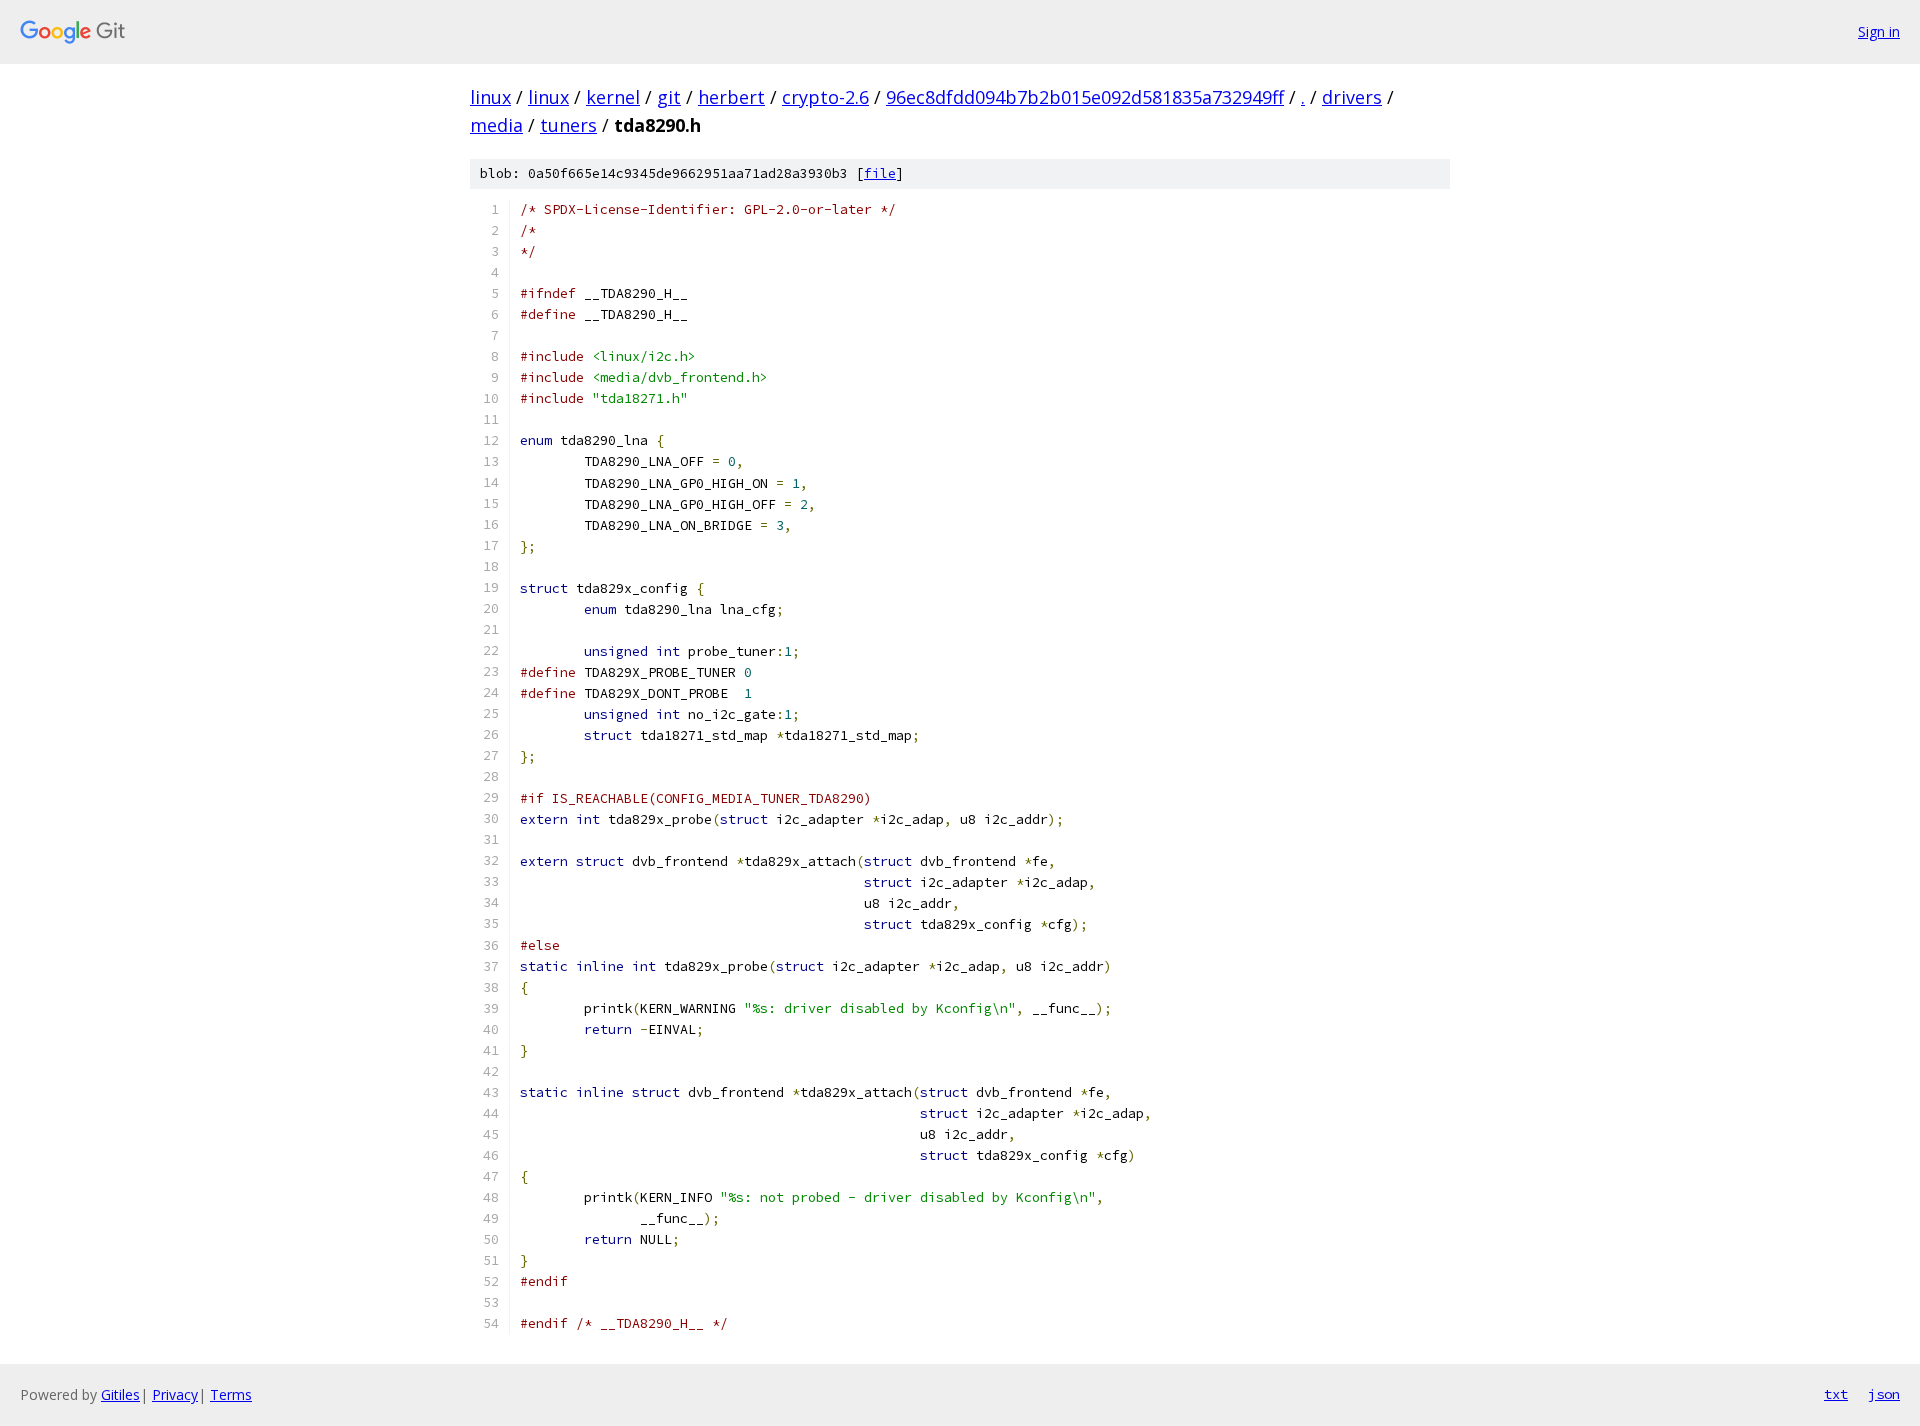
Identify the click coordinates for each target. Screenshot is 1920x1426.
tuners (568, 125)
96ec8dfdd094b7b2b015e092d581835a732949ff (1085, 97)
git (669, 97)
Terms (231, 1394)
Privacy (175, 1394)
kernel (613, 97)
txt (1836, 1394)
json (1884, 1394)
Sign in (1879, 31)
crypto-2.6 (825, 97)
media (496, 125)
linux (490, 97)
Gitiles (120, 1394)
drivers (1352, 97)
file (880, 173)
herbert (731, 97)
